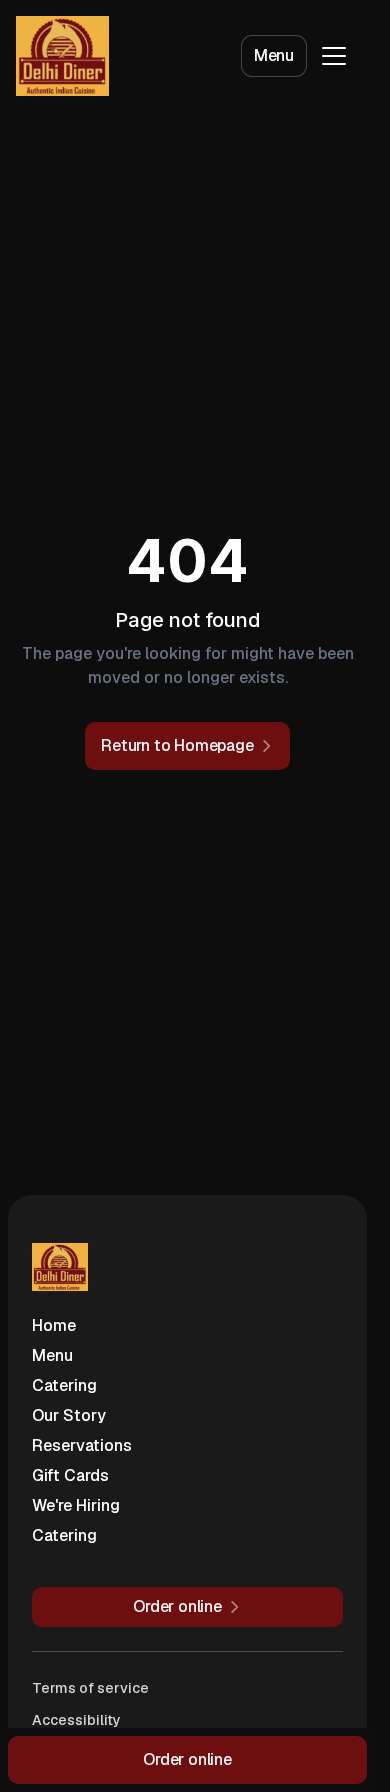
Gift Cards (70, 1475)
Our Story (69, 1415)
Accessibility (76, 1720)
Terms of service (90, 1688)
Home (54, 1325)
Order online (187, 1759)
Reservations (82, 1445)
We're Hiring (76, 1505)
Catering (64, 1385)
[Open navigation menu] (334, 56)
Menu (274, 55)
